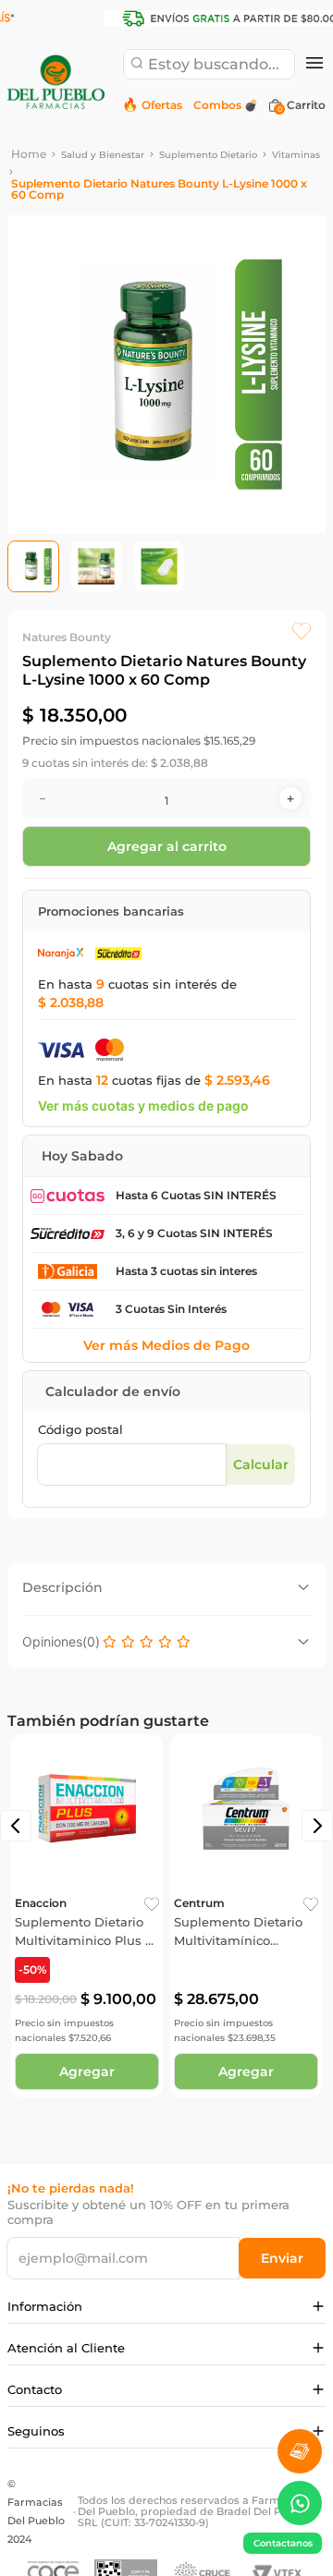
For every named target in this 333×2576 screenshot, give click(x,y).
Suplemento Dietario (208, 155)
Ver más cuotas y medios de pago (143, 1106)
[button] (314, 64)
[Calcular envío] (260, 1464)
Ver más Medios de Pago (166, 1345)
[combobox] (209, 64)
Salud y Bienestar (103, 155)
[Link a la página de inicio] (29, 154)
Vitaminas (296, 155)
